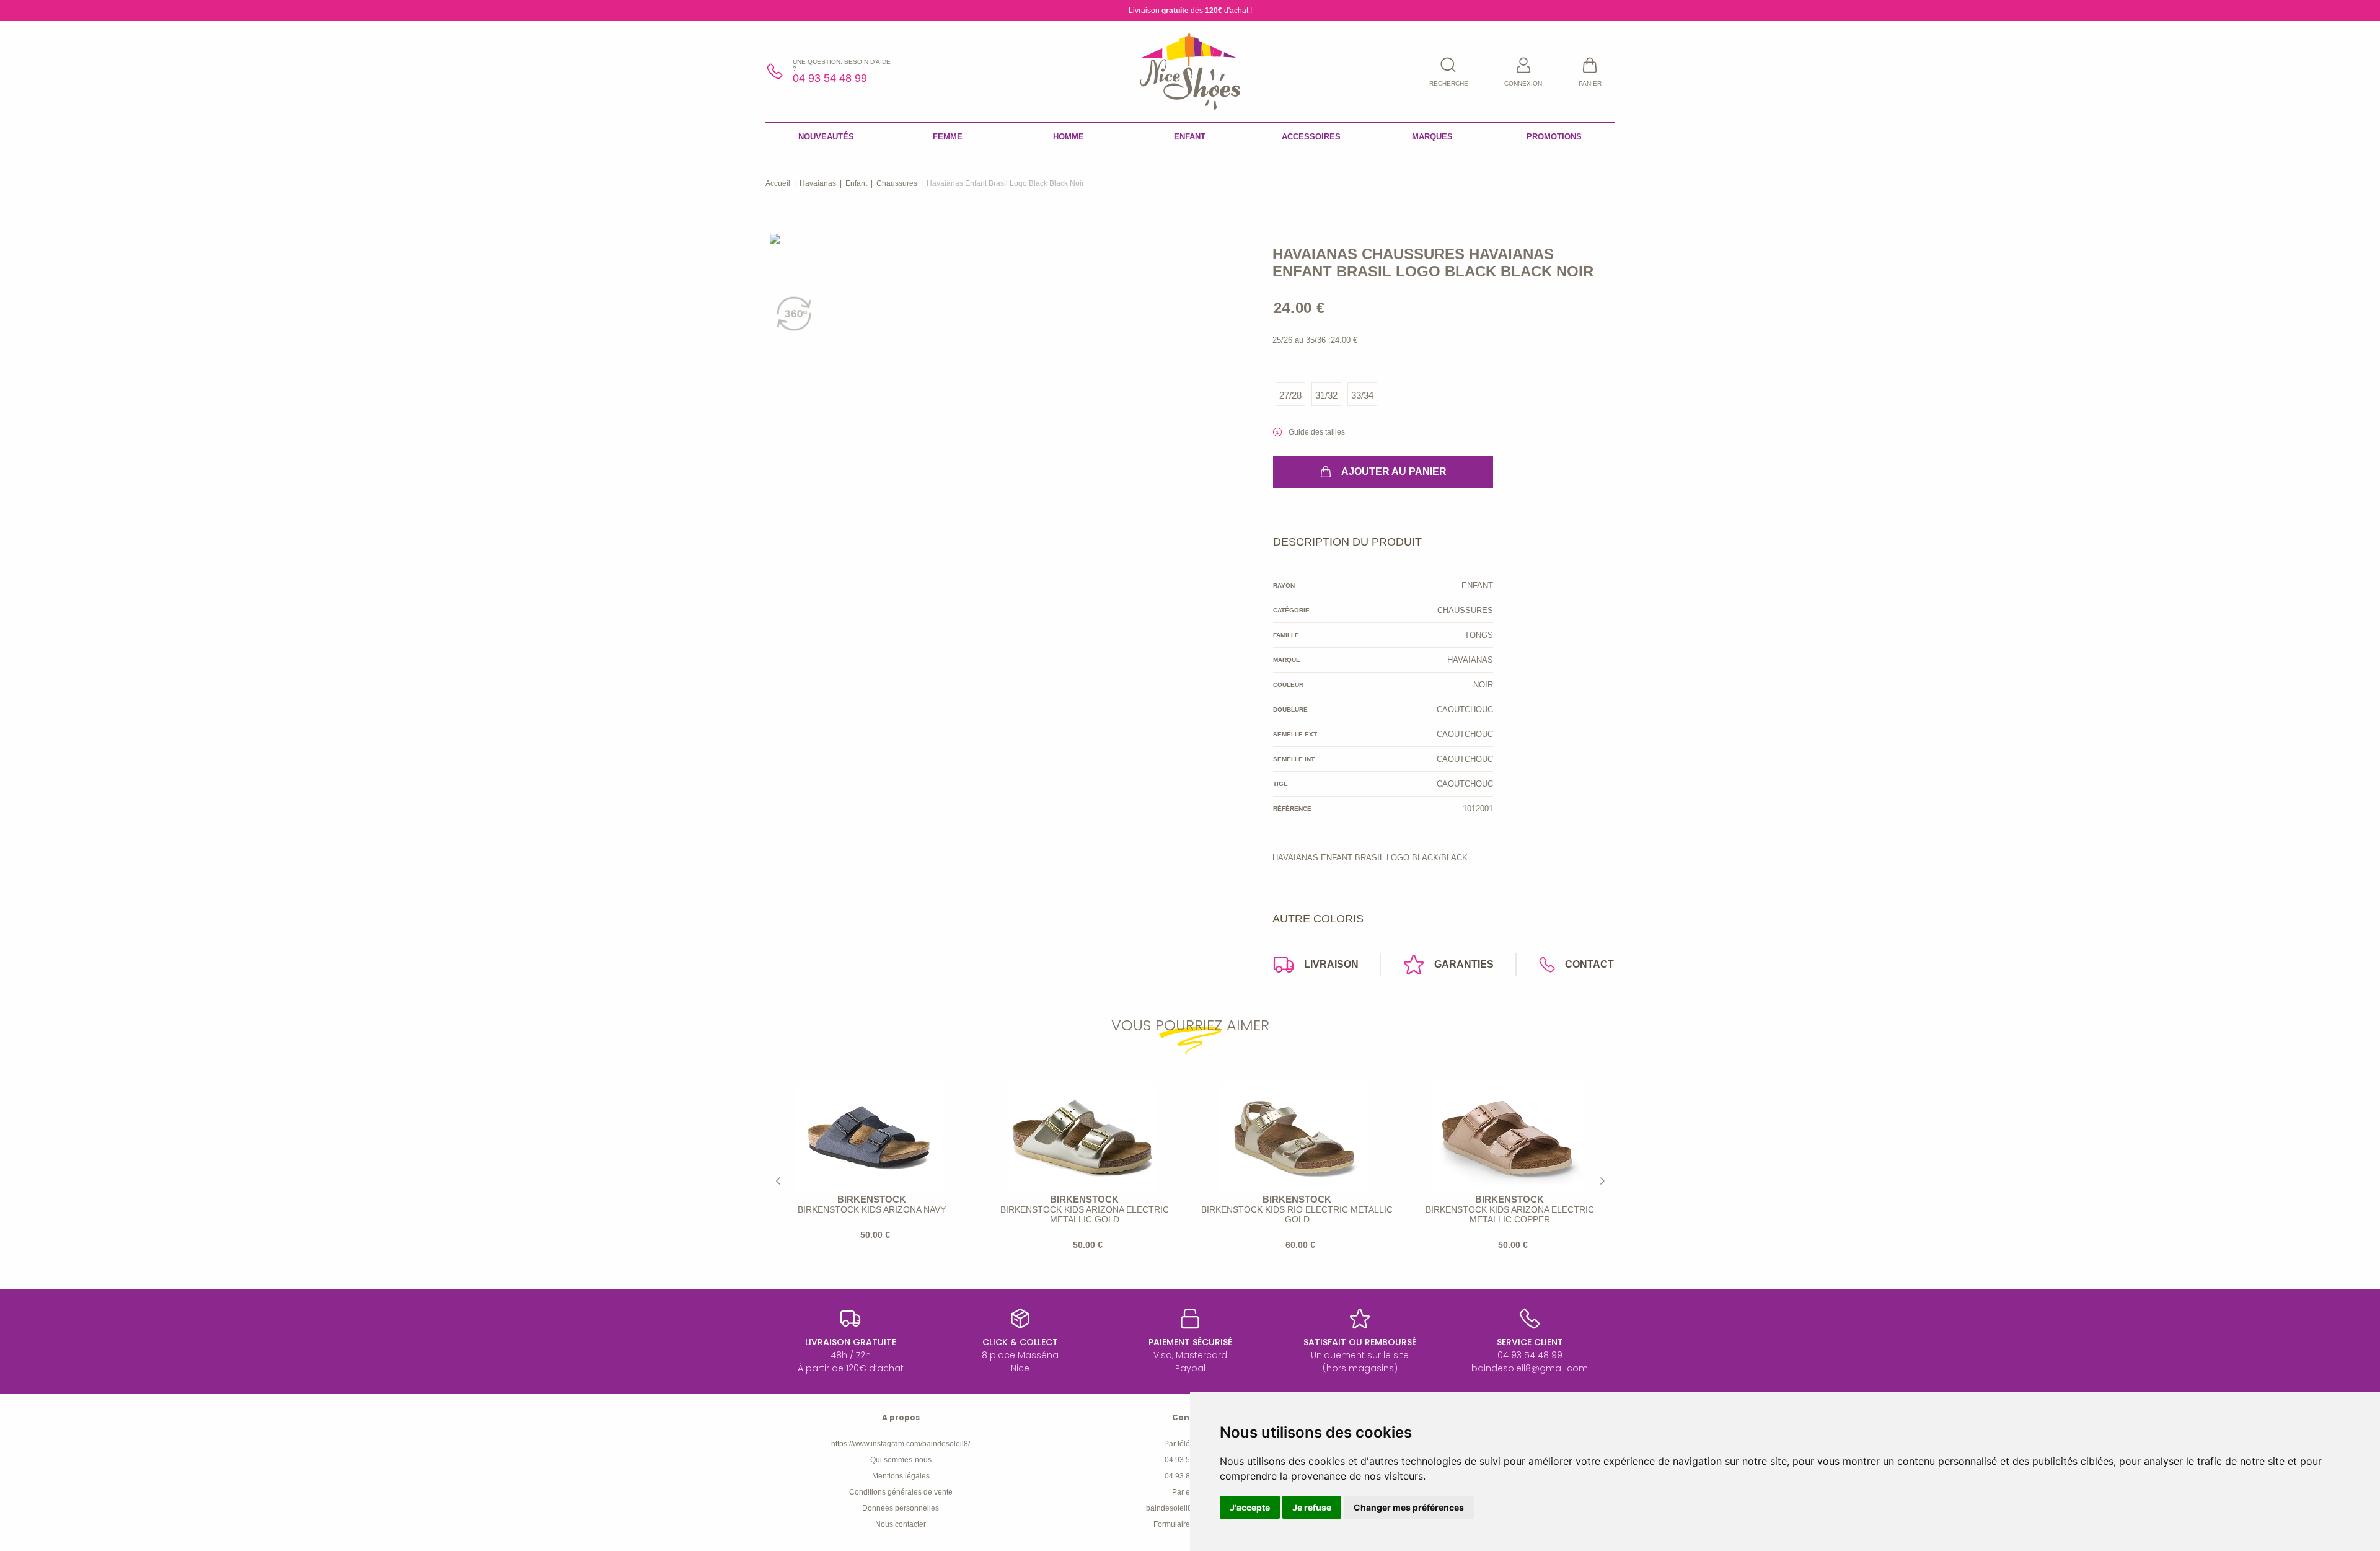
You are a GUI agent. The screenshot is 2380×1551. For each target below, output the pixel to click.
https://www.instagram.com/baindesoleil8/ (901, 1444)
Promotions (1554, 137)
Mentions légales (901, 1476)
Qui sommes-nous (901, 1460)
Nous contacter (901, 1524)
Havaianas (818, 183)
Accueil (778, 183)
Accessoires (1311, 137)
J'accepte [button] (1250, 1507)
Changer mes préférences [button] (1409, 1507)
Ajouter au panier (1394, 471)
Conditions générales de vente (901, 1492)
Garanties (1464, 964)
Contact (1589, 964)
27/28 (1290, 395)
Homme (1069, 137)
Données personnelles (901, 1508)
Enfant (1190, 137)
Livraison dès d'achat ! (1190, 11)
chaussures (897, 183)
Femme (948, 137)
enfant (856, 183)
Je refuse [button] (1312, 1507)
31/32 (1326, 395)
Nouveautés (826, 137)
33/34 (1362, 395)
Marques (1432, 137)
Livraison (1331, 964)
